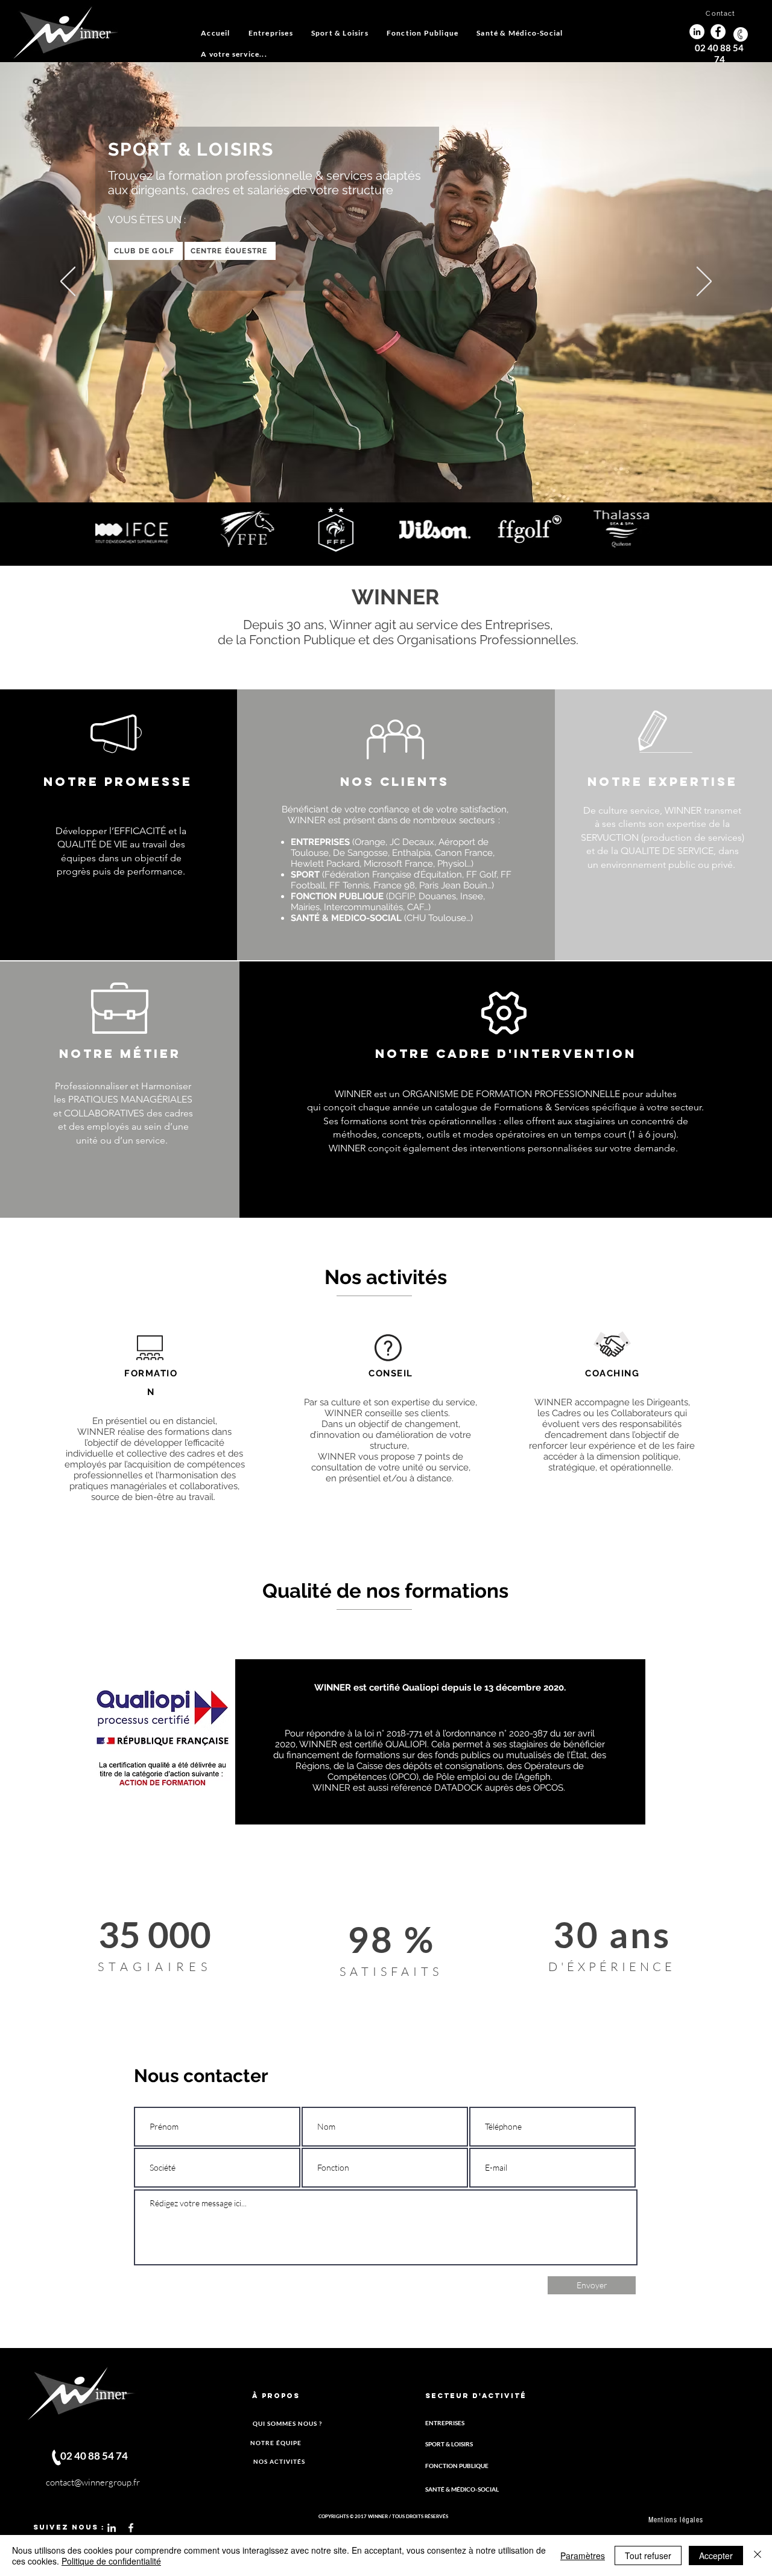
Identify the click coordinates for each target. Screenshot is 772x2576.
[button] (340, 33)
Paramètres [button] (583, 2555)
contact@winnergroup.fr (93, 2482)
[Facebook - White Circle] (718, 32)
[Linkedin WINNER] (112, 2528)
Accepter (716, 2555)
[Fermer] (758, 2555)
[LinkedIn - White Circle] (697, 32)
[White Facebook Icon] (131, 2528)
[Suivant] (704, 282)
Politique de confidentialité (111, 2561)
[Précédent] (68, 282)
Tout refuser (648, 2555)
